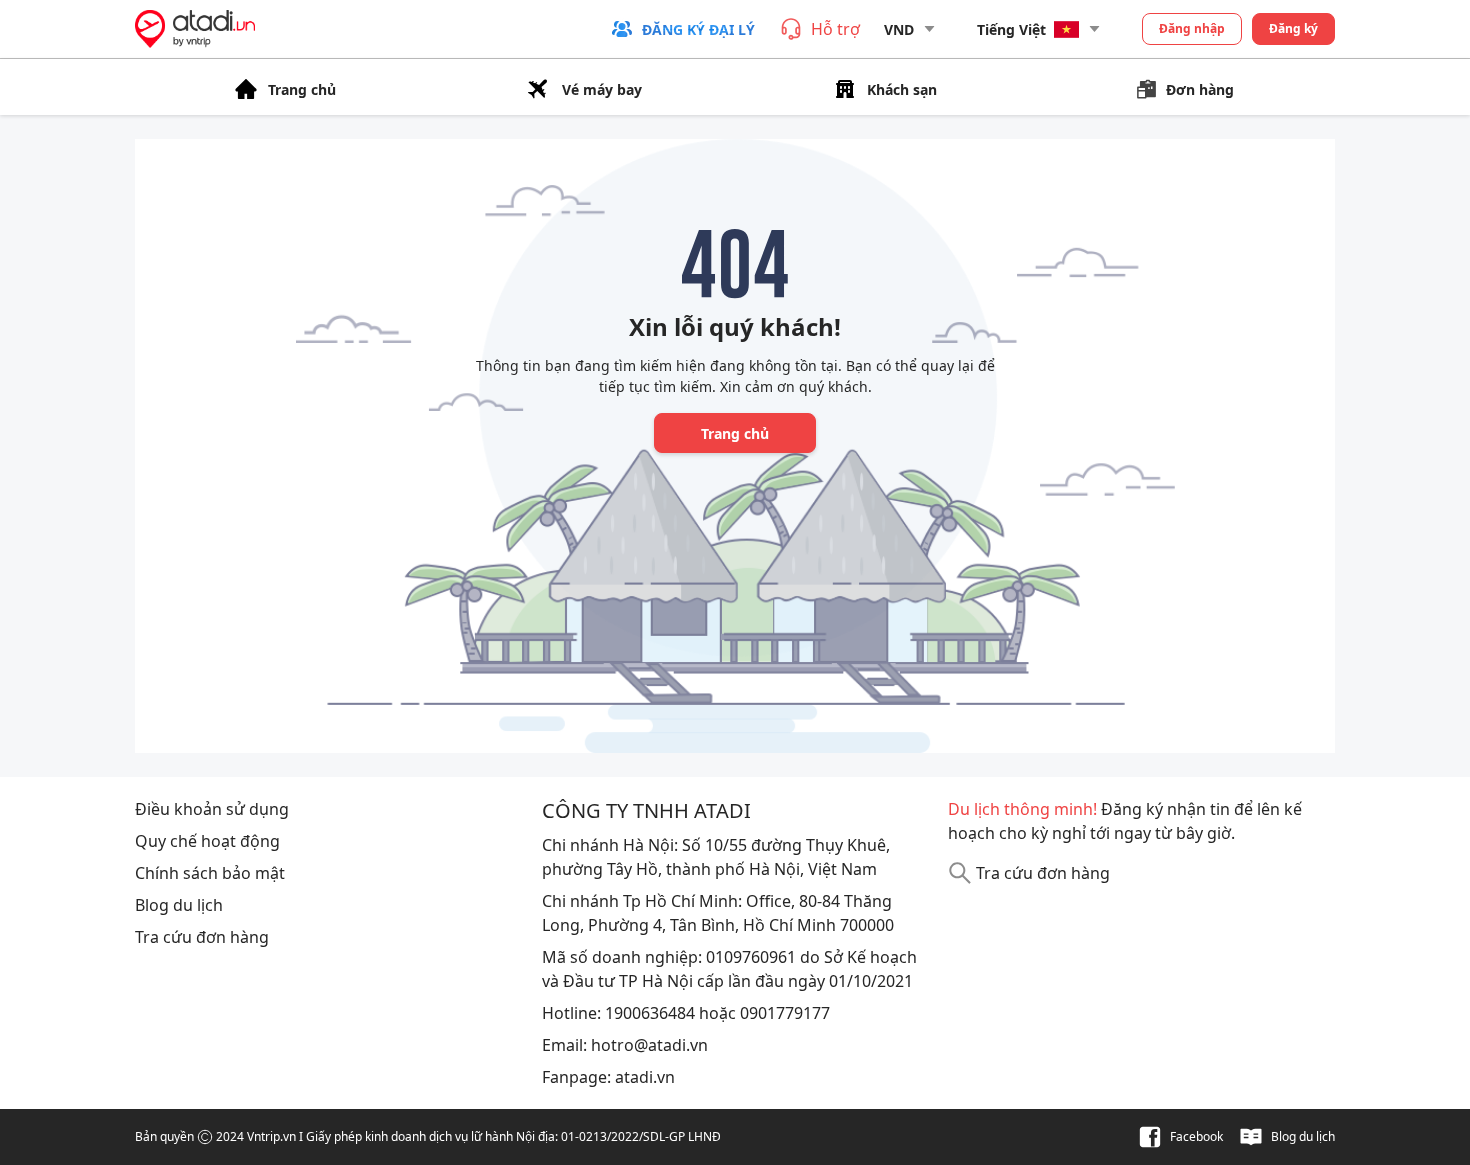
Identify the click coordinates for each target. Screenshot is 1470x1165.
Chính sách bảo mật (210, 873)
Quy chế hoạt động (207, 841)
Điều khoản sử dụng (212, 809)
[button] (682, 29)
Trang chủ (735, 433)
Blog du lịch (179, 905)
